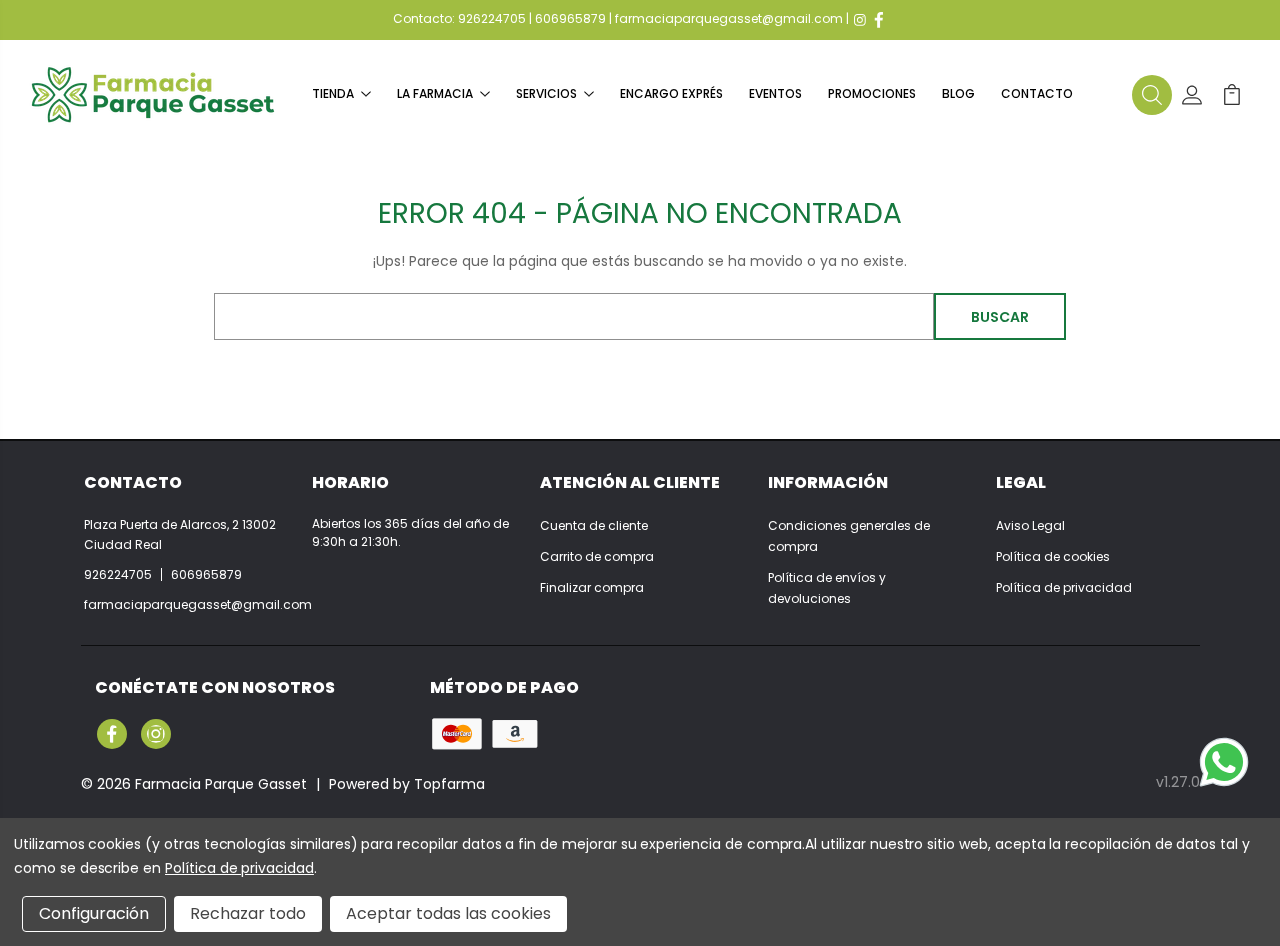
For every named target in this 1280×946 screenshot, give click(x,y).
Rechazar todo (248, 913)
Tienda (333, 93)
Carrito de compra (597, 556)
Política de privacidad (1064, 587)
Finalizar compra (592, 587)
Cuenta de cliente (594, 525)
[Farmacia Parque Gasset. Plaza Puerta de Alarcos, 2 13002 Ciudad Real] (153, 94)
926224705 (492, 18)
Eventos (775, 93)
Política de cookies (1053, 556)
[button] (1152, 95)
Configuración (94, 913)
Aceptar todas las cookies (448, 913)
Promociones (872, 93)
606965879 (570, 18)
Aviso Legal (1030, 525)
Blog (958, 93)
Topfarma (449, 784)
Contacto (1037, 93)
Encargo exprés (671, 93)
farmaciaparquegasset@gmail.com (729, 18)
